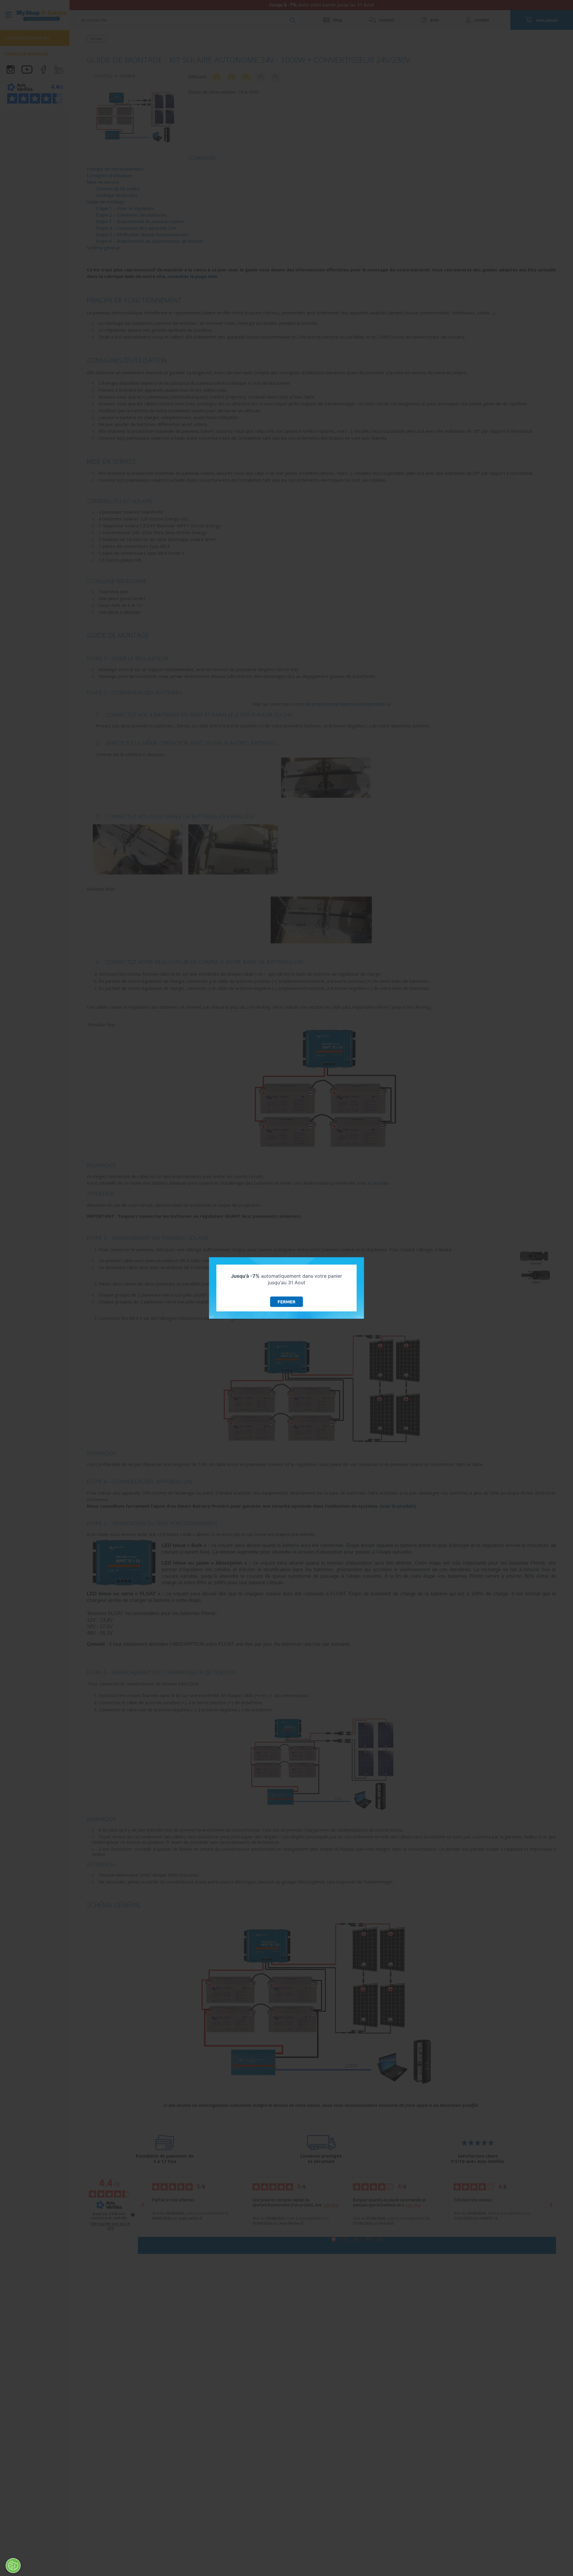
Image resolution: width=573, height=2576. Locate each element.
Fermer (286, 1302)
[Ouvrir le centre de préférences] (13, 2566)
